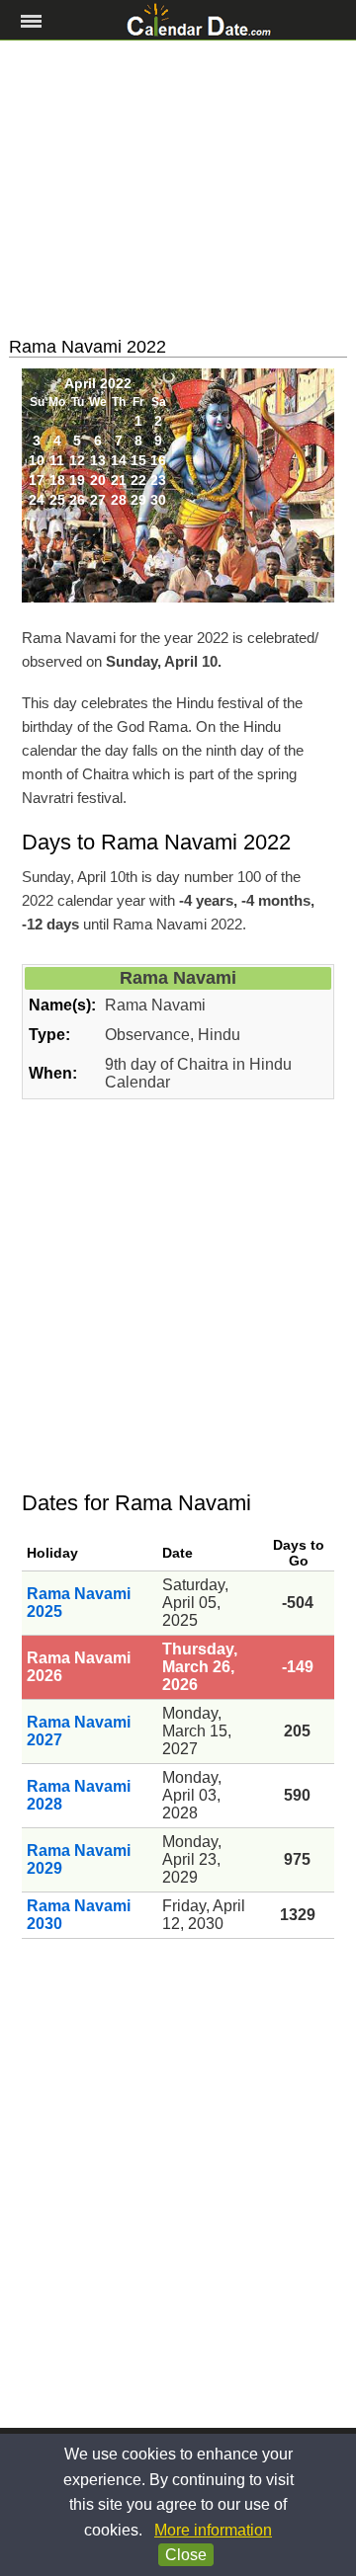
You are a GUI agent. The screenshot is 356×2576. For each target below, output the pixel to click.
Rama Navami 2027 (79, 1731)
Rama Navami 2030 (79, 1915)
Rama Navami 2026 (79, 1667)
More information (213, 2530)
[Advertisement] (178, 189)
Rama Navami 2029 (79, 1859)
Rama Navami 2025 (79, 1603)
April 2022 (98, 383)
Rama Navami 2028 (79, 1795)
